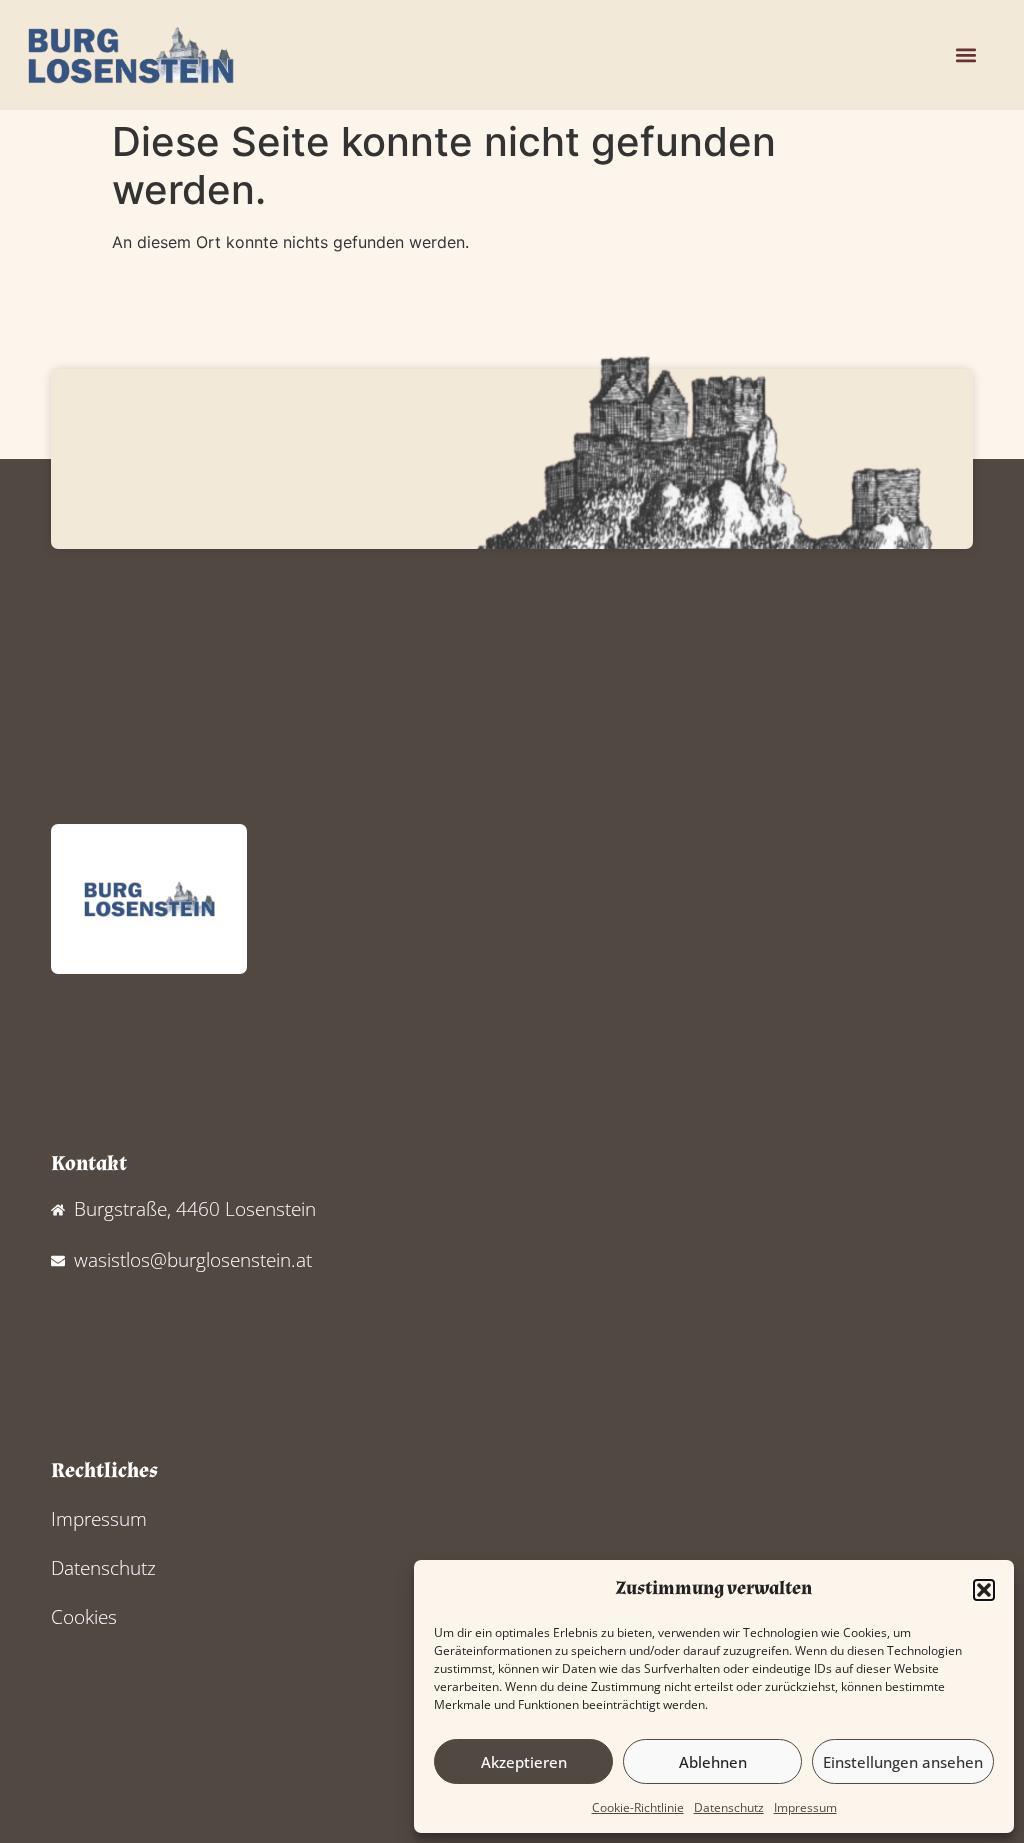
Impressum (805, 1807)
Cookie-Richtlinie (638, 1807)
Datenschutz (729, 1807)
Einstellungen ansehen (903, 1762)
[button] (984, 1590)
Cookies (84, 1616)
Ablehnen (713, 1762)
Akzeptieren (524, 1762)
